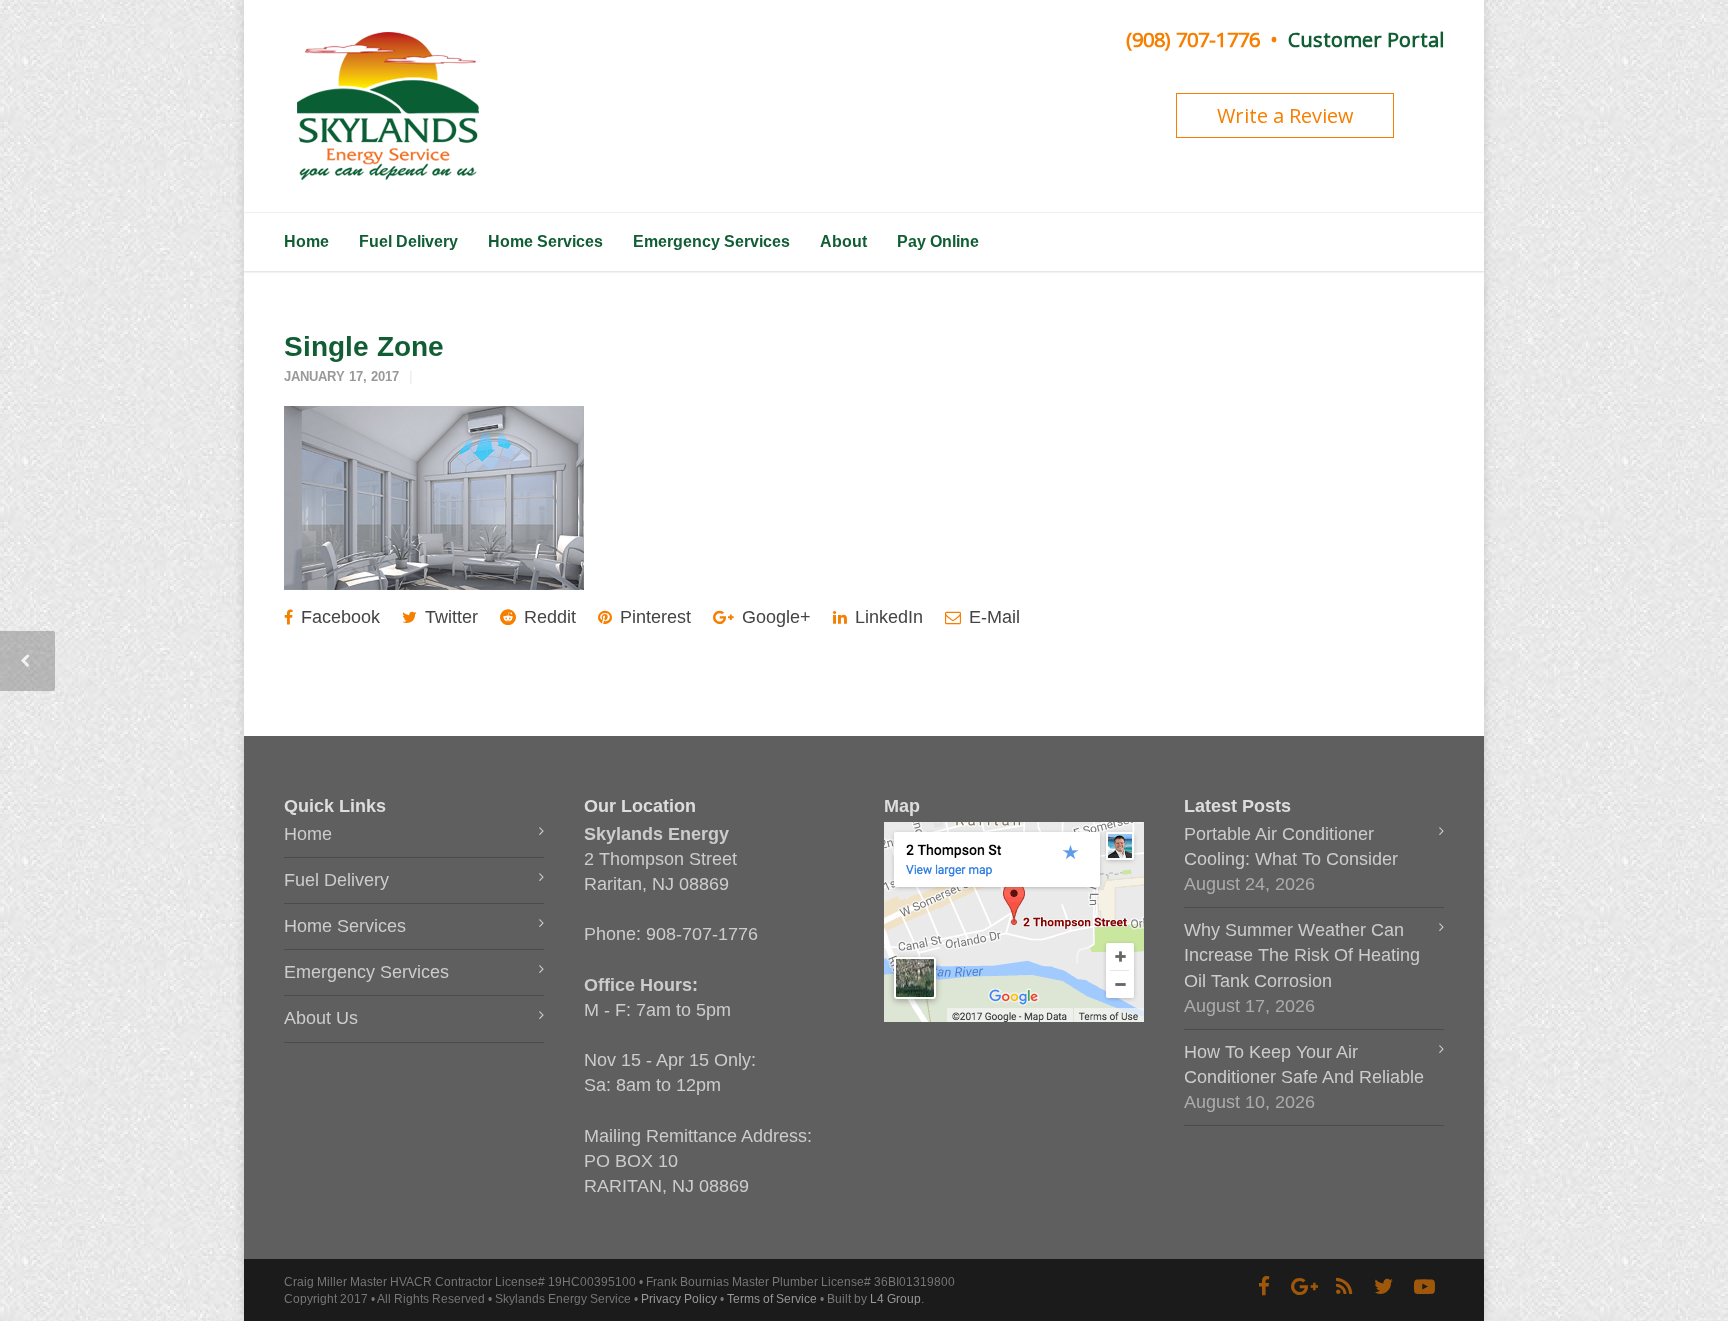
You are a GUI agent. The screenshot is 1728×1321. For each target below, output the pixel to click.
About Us (321, 1018)
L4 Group (895, 1299)
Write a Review (1285, 115)
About (843, 241)
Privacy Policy (679, 1299)
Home (306, 241)
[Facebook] (1264, 1287)
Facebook (338, 617)
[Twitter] (1384, 1287)
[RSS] (1344, 1287)
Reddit (547, 617)
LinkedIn (886, 617)
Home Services (545, 241)
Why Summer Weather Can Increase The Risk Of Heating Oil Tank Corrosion (1302, 955)
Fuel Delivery (408, 241)
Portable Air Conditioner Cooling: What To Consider (1291, 846)
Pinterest (653, 617)
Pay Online (938, 241)
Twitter (449, 617)
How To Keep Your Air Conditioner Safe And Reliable (1304, 1064)
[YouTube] (1424, 1287)
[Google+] (1304, 1287)
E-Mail (992, 617)
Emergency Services (711, 241)
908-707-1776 (702, 934)
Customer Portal (1366, 39)
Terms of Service (772, 1299)
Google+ (774, 617)
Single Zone (364, 346)
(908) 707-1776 (1193, 39)
